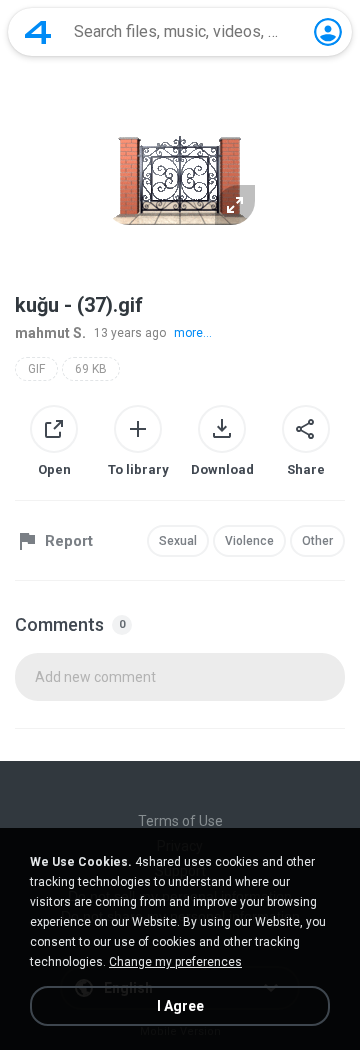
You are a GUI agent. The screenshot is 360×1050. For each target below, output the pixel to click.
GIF (36, 369)
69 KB (91, 369)
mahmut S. (50, 333)
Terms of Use (180, 821)
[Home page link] (38, 32)
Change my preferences (175, 962)
